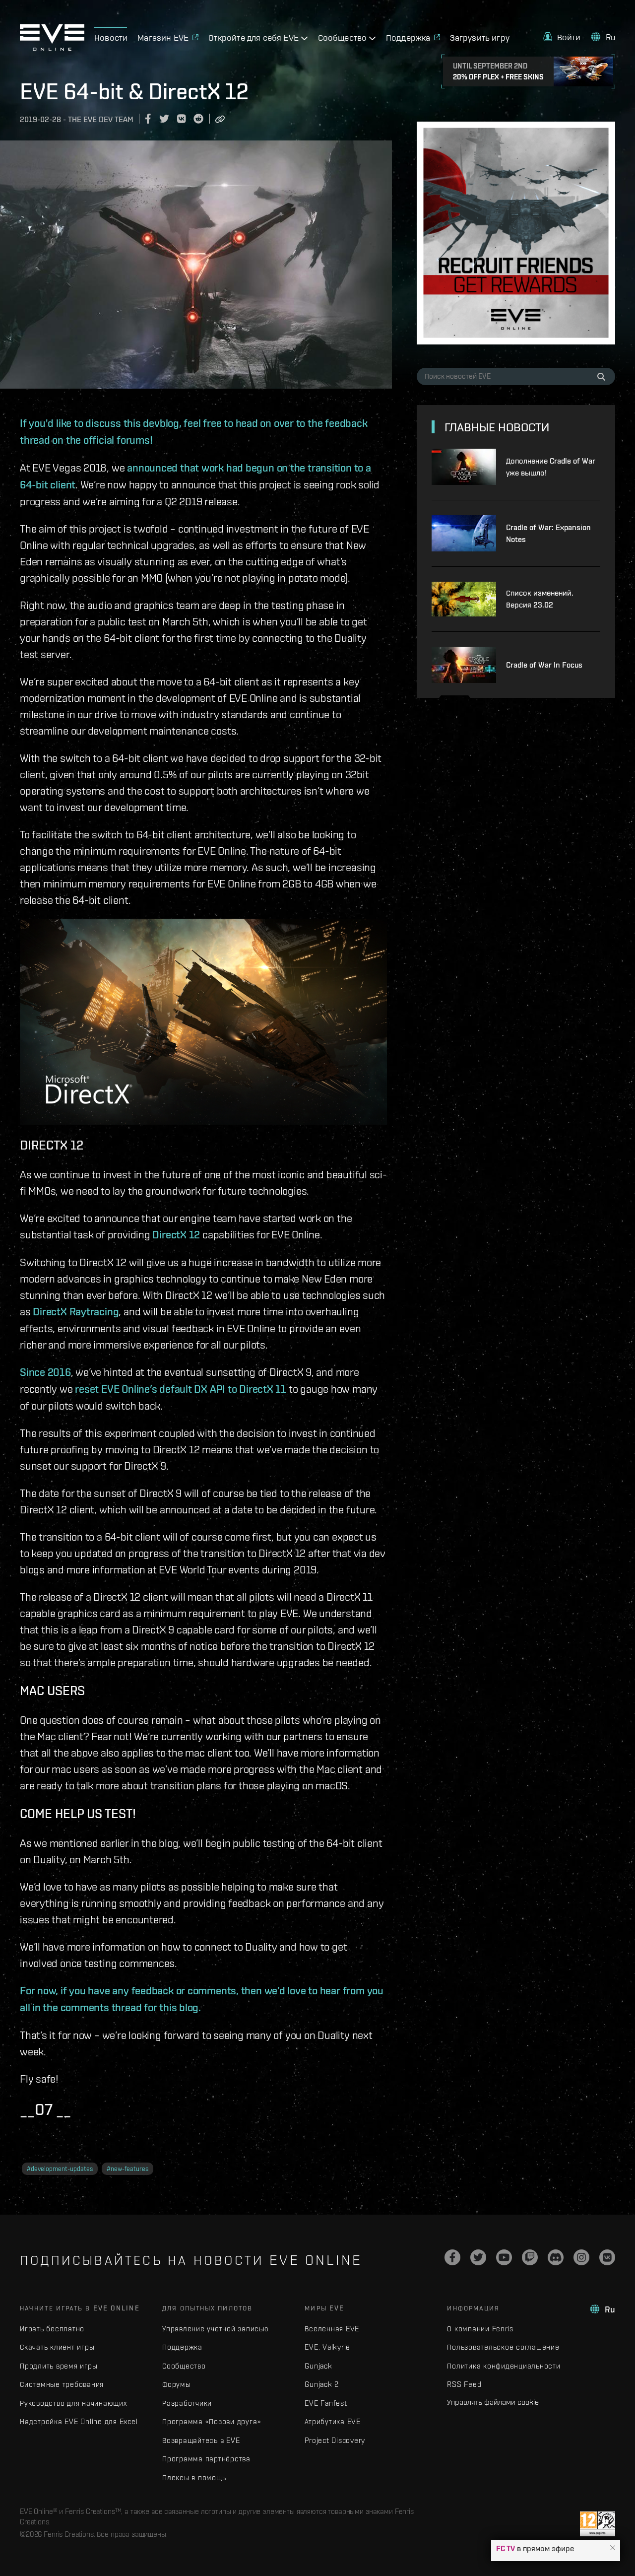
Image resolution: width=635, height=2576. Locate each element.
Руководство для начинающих (73, 2403)
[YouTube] (504, 2257)
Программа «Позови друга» (212, 2421)
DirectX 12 (176, 1234)
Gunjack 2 (322, 2384)
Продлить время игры (59, 2366)
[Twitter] (478, 2257)
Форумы (177, 2384)
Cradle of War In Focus (544, 665)
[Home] (52, 48)
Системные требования (62, 2384)
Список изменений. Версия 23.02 (540, 599)
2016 (59, 1372)
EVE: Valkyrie (327, 2347)
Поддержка (182, 2347)
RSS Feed (464, 2384)
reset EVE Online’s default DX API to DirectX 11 (181, 1389)
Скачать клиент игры (57, 2347)
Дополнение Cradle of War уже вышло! (551, 467)
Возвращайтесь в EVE (201, 2440)
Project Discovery (335, 2440)
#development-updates (60, 2169)
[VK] (607, 2257)
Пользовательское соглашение (503, 2347)
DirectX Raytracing (76, 1311)
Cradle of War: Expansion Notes (548, 533)
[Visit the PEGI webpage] (598, 2524)
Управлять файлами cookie (493, 2402)
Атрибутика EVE (333, 2421)
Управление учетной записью (216, 2329)
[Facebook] (452, 2257)
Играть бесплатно (52, 2329)
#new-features (127, 2169)
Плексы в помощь (194, 2477)
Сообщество (184, 2366)
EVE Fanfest (326, 2403)
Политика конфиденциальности (504, 2366)
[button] (613, 2548)
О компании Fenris (480, 2329)
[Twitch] (530, 2257)
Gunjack (318, 2366)
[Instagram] (581, 2257)
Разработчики (187, 2403)
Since (32, 1372)
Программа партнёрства (206, 2459)
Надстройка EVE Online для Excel (79, 2421)
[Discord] (556, 2257)
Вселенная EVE (332, 2329)
